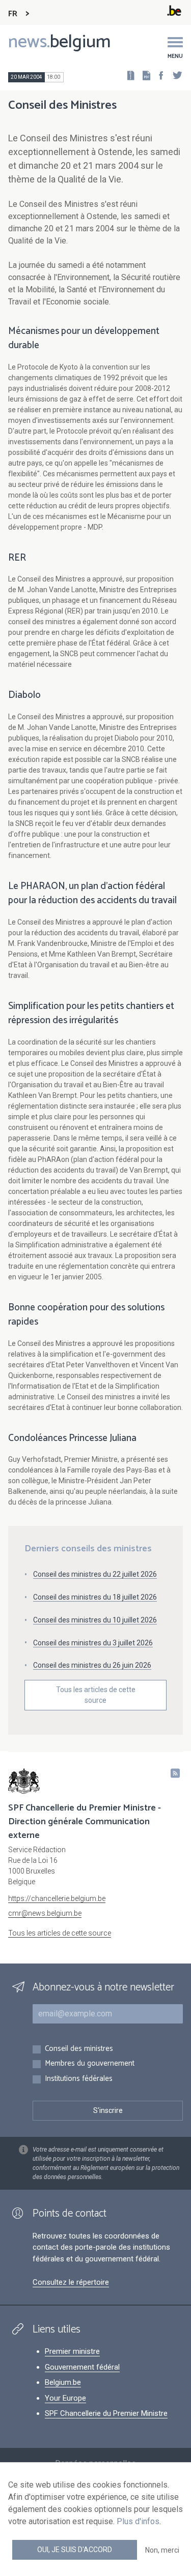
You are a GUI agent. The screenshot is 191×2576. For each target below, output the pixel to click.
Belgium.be (63, 2382)
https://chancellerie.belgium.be (57, 1898)
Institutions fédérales (79, 2079)
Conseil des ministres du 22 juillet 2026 (95, 1574)
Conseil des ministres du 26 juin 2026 (92, 1665)
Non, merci (162, 2550)
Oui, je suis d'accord (75, 2550)
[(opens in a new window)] (158, 75)
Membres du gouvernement (90, 2064)
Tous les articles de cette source (96, 1695)
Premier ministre (72, 2351)
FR (13, 14)
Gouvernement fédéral (82, 2367)
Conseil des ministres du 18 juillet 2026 (95, 1597)
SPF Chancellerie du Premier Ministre (106, 2413)
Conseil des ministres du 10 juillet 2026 (95, 1620)
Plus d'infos (138, 2521)
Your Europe (65, 2398)
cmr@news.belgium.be (45, 1913)
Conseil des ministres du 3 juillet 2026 (93, 1643)
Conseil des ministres (79, 2049)
